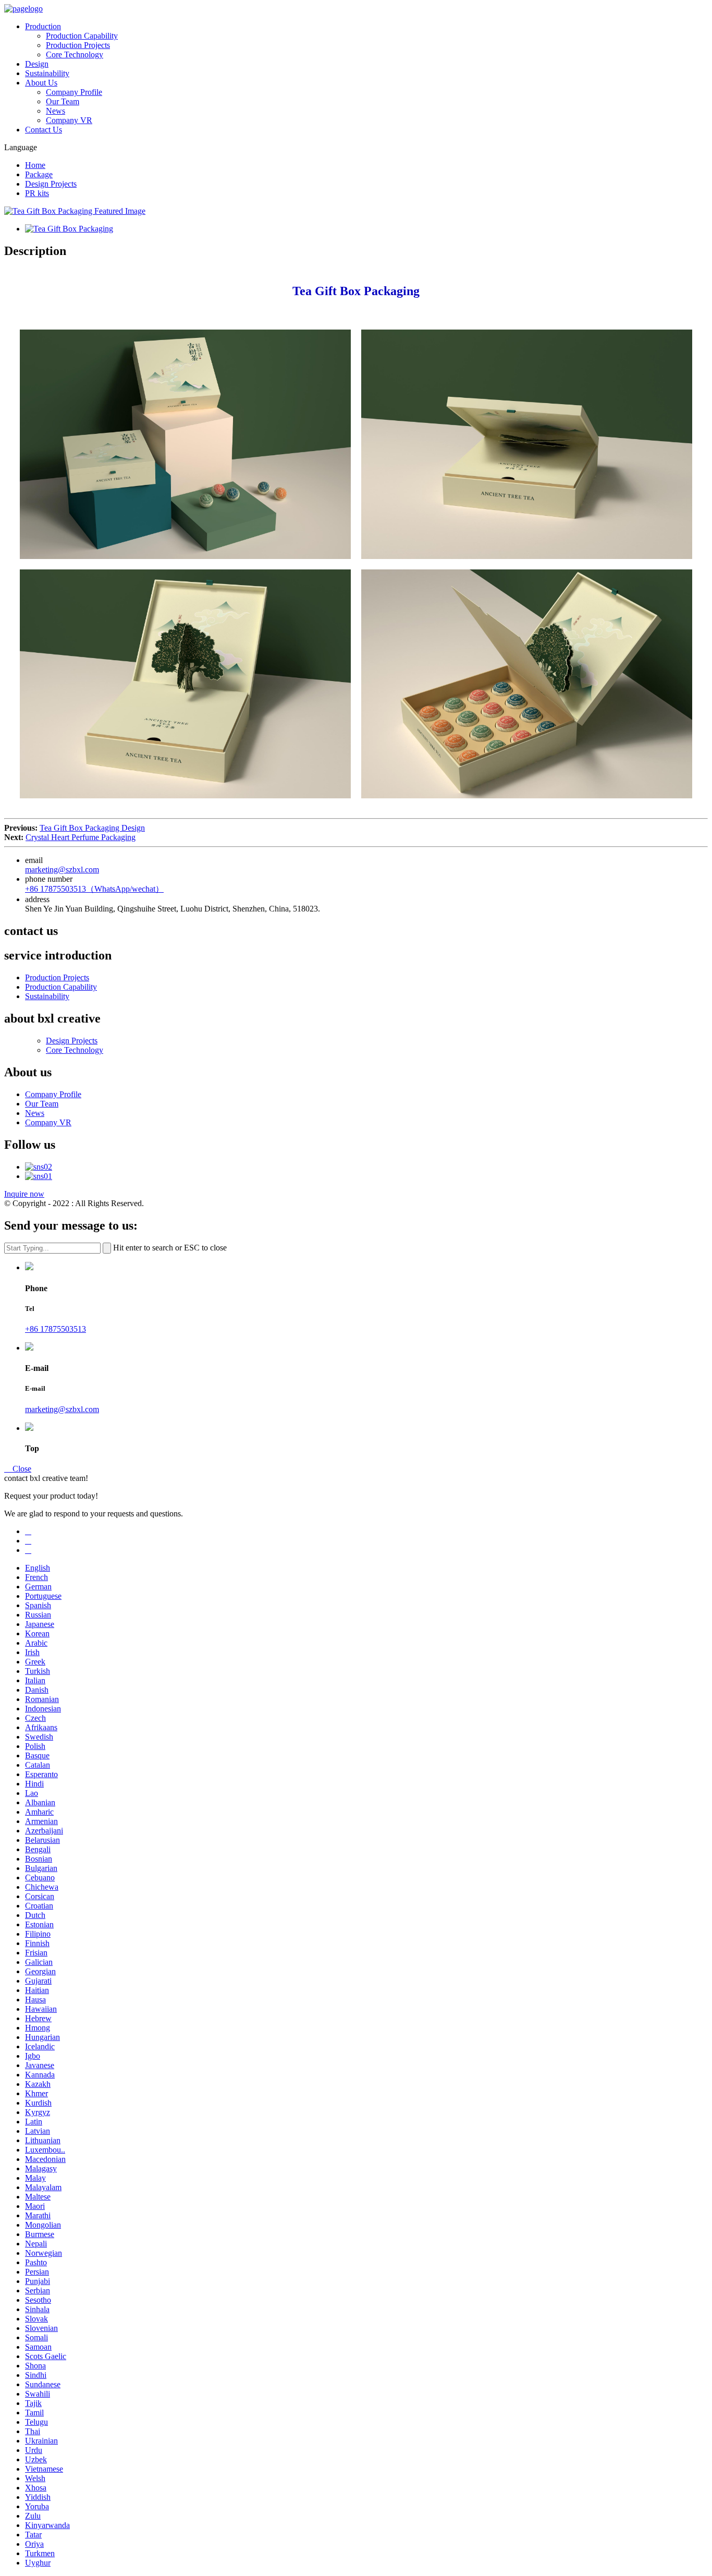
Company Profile (74, 92)
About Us (41, 83)
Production (43, 26)
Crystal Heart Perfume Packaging (81, 837)
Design (37, 64)
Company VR (69, 120)
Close (18, 1469)
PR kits (37, 193)
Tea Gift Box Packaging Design (92, 828)
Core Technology (75, 54)
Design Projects (51, 184)
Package (39, 174)
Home (35, 165)
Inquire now (24, 1194)
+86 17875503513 (56, 1329)
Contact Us (44, 130)
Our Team (63, 101)
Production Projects (78, 45)
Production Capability (82, 36)
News (56, 111)
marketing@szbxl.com (62, 870)
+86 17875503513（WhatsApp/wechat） (94, 889)
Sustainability (47, 73)
